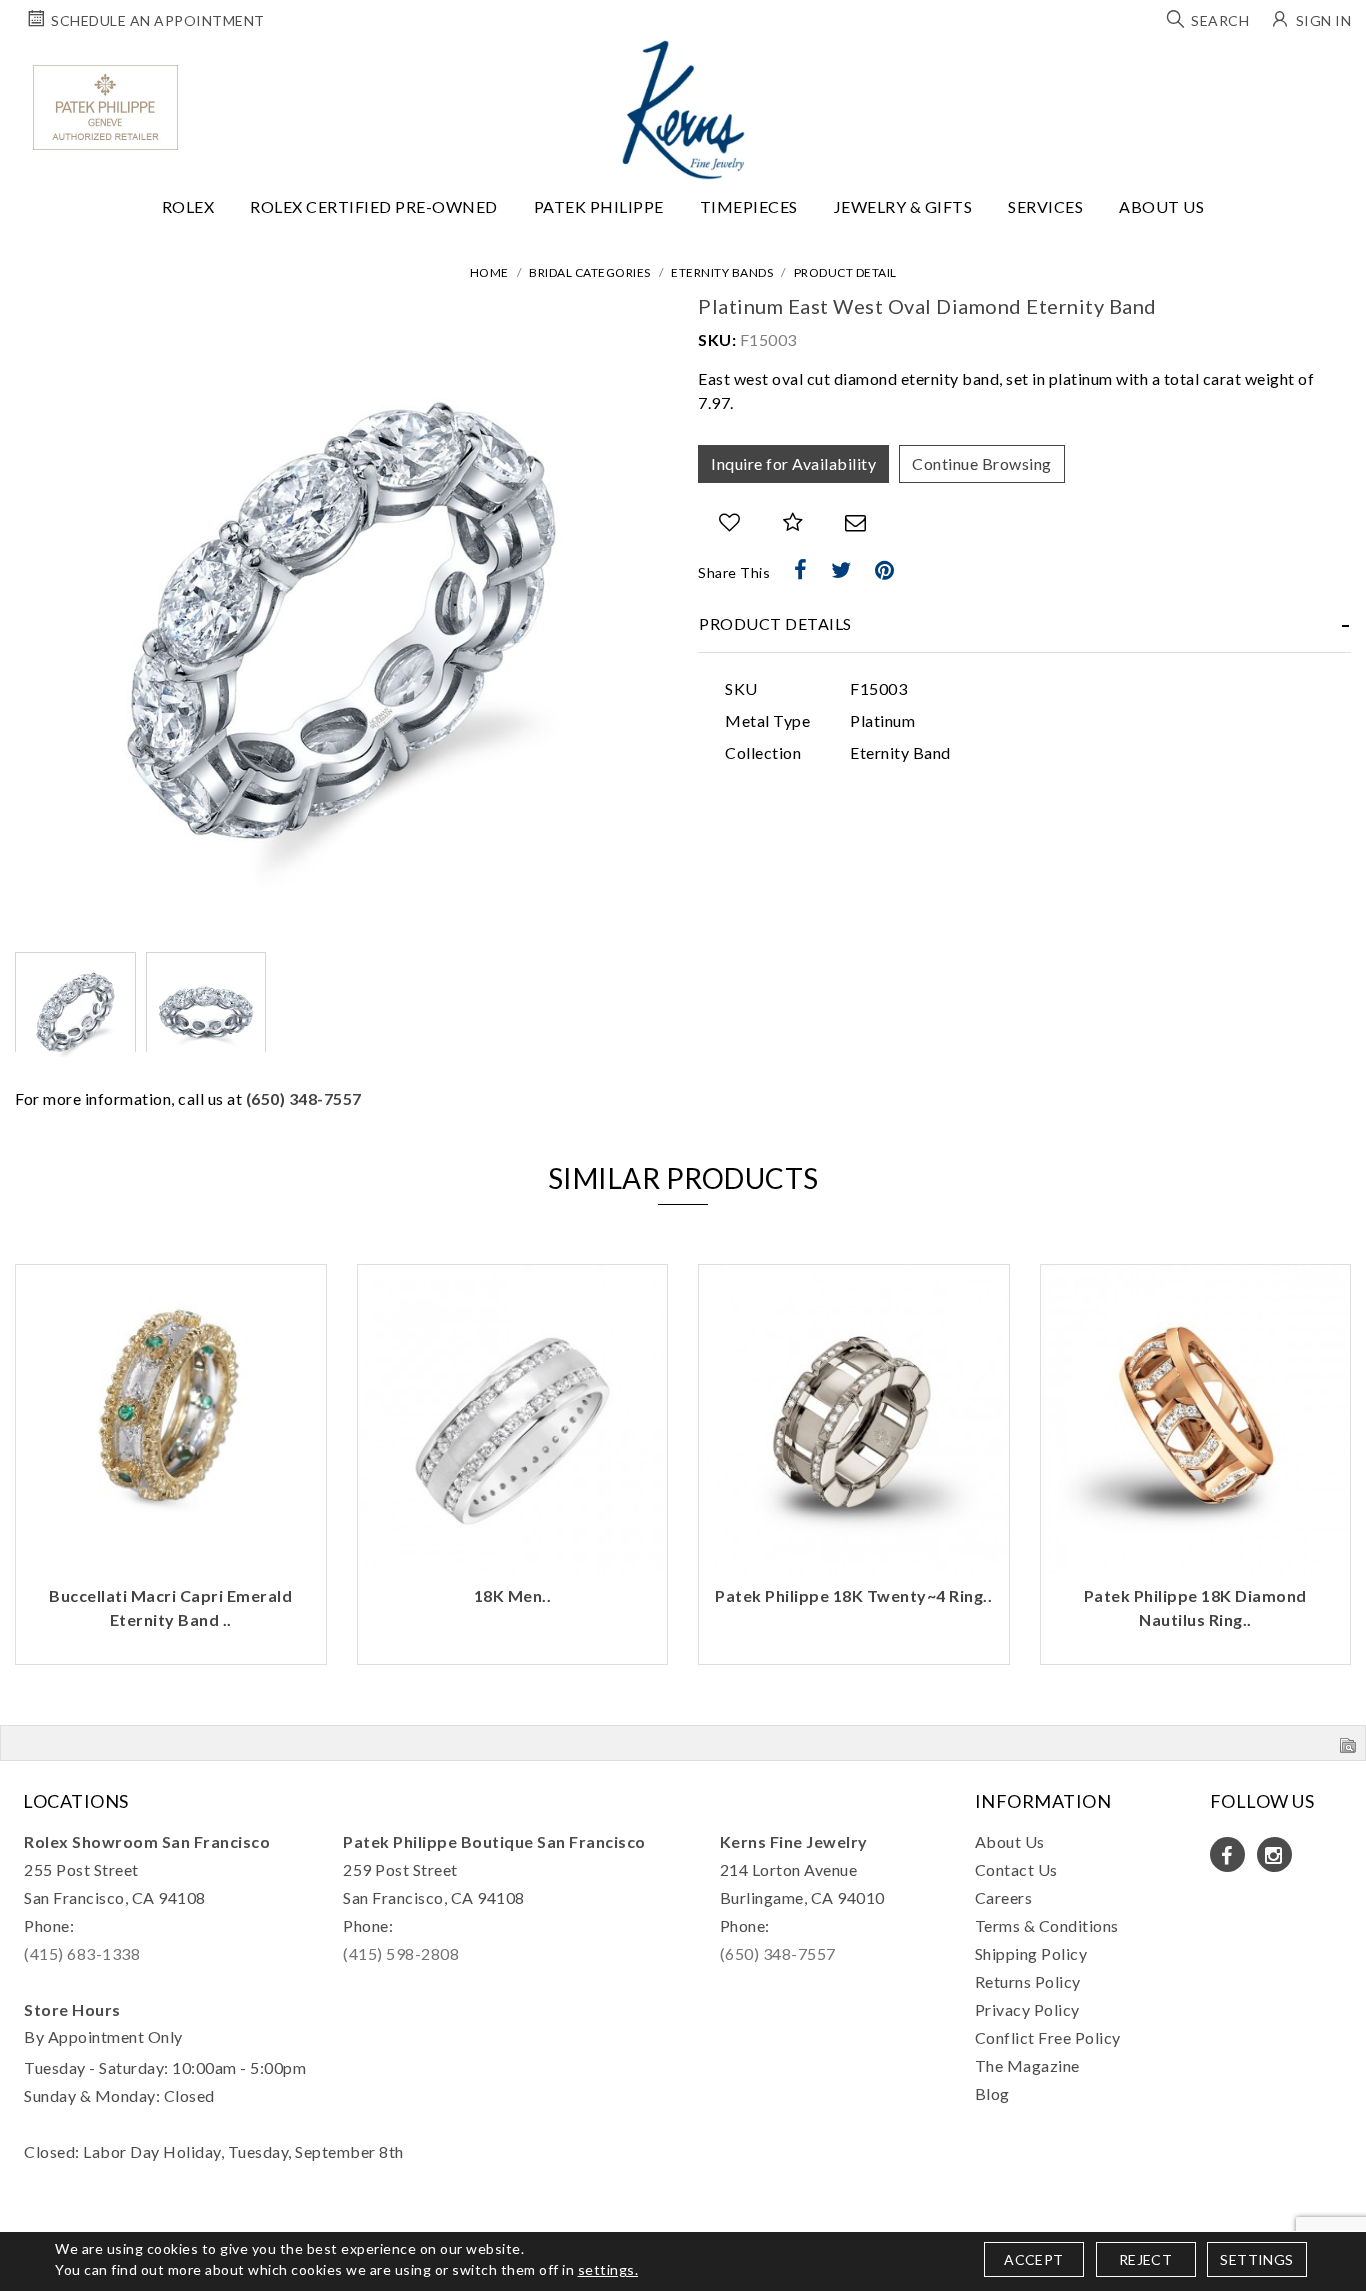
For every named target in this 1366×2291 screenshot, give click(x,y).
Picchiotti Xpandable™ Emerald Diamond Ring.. (1196, 1607)
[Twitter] (841, 570)
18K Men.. (172, 1595)
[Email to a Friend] (856, 522)
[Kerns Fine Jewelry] (683, 110)
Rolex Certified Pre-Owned (374, 206)
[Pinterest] (885, 570)
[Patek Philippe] (105, 107)
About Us (1161, 206)
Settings (1256, 2259)
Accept (1033, 2259)
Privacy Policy (1027, 2009)
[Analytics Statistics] (857, 1229)
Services (1045, 206)
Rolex (188, 206)
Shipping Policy (1031, 1953)
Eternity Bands (722, 272)
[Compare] (793, 522)
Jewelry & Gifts (903, 206)
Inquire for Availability (793, 463)
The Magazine (1027, 2065)
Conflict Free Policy (1048, 2037)
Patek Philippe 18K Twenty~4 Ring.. (512, 1595)
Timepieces (749, 206)
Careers (1004, 1897)
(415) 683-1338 (82, 1953)
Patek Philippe (599, 206)
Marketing (514, 1261)
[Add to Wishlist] (730, 522)
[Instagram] (1274, 1854)
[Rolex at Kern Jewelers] (1333, 65)
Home (489, 272)
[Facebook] (801, 570)
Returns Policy (1028, 1981)
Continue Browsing (982, 463)
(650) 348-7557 (304, 1098)
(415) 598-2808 (401, 1953)
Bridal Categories (590, 272)
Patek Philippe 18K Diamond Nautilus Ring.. (854, 1607)
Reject (1145, 2259)
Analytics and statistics (543, 1229)
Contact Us (1016, 1869)
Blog (992, 2093)
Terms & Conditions (1047, 1925)
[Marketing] (857, 1261)
